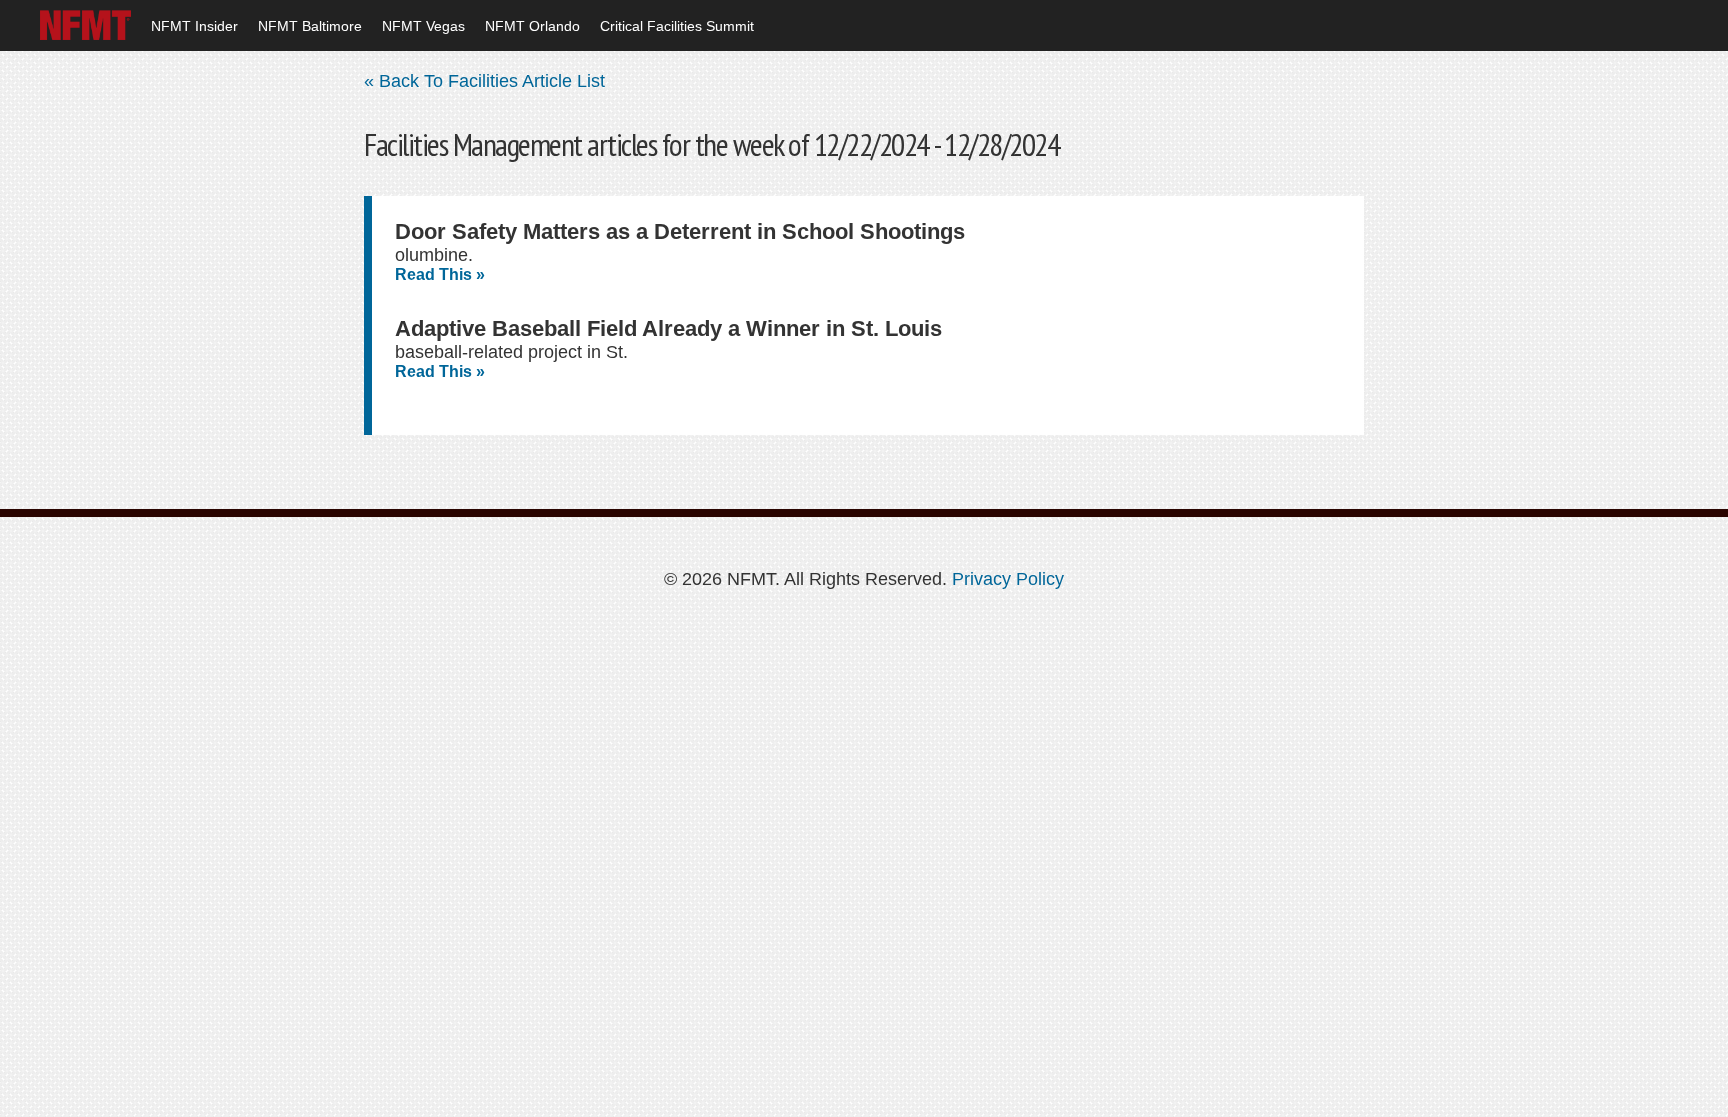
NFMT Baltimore (310, 26)
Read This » (440, 274)
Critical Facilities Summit (677, 26)
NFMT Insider (194, 26)
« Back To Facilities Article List (484, 81)
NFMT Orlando (532, 26)
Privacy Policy (1008, 579)
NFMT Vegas (423, 26)
